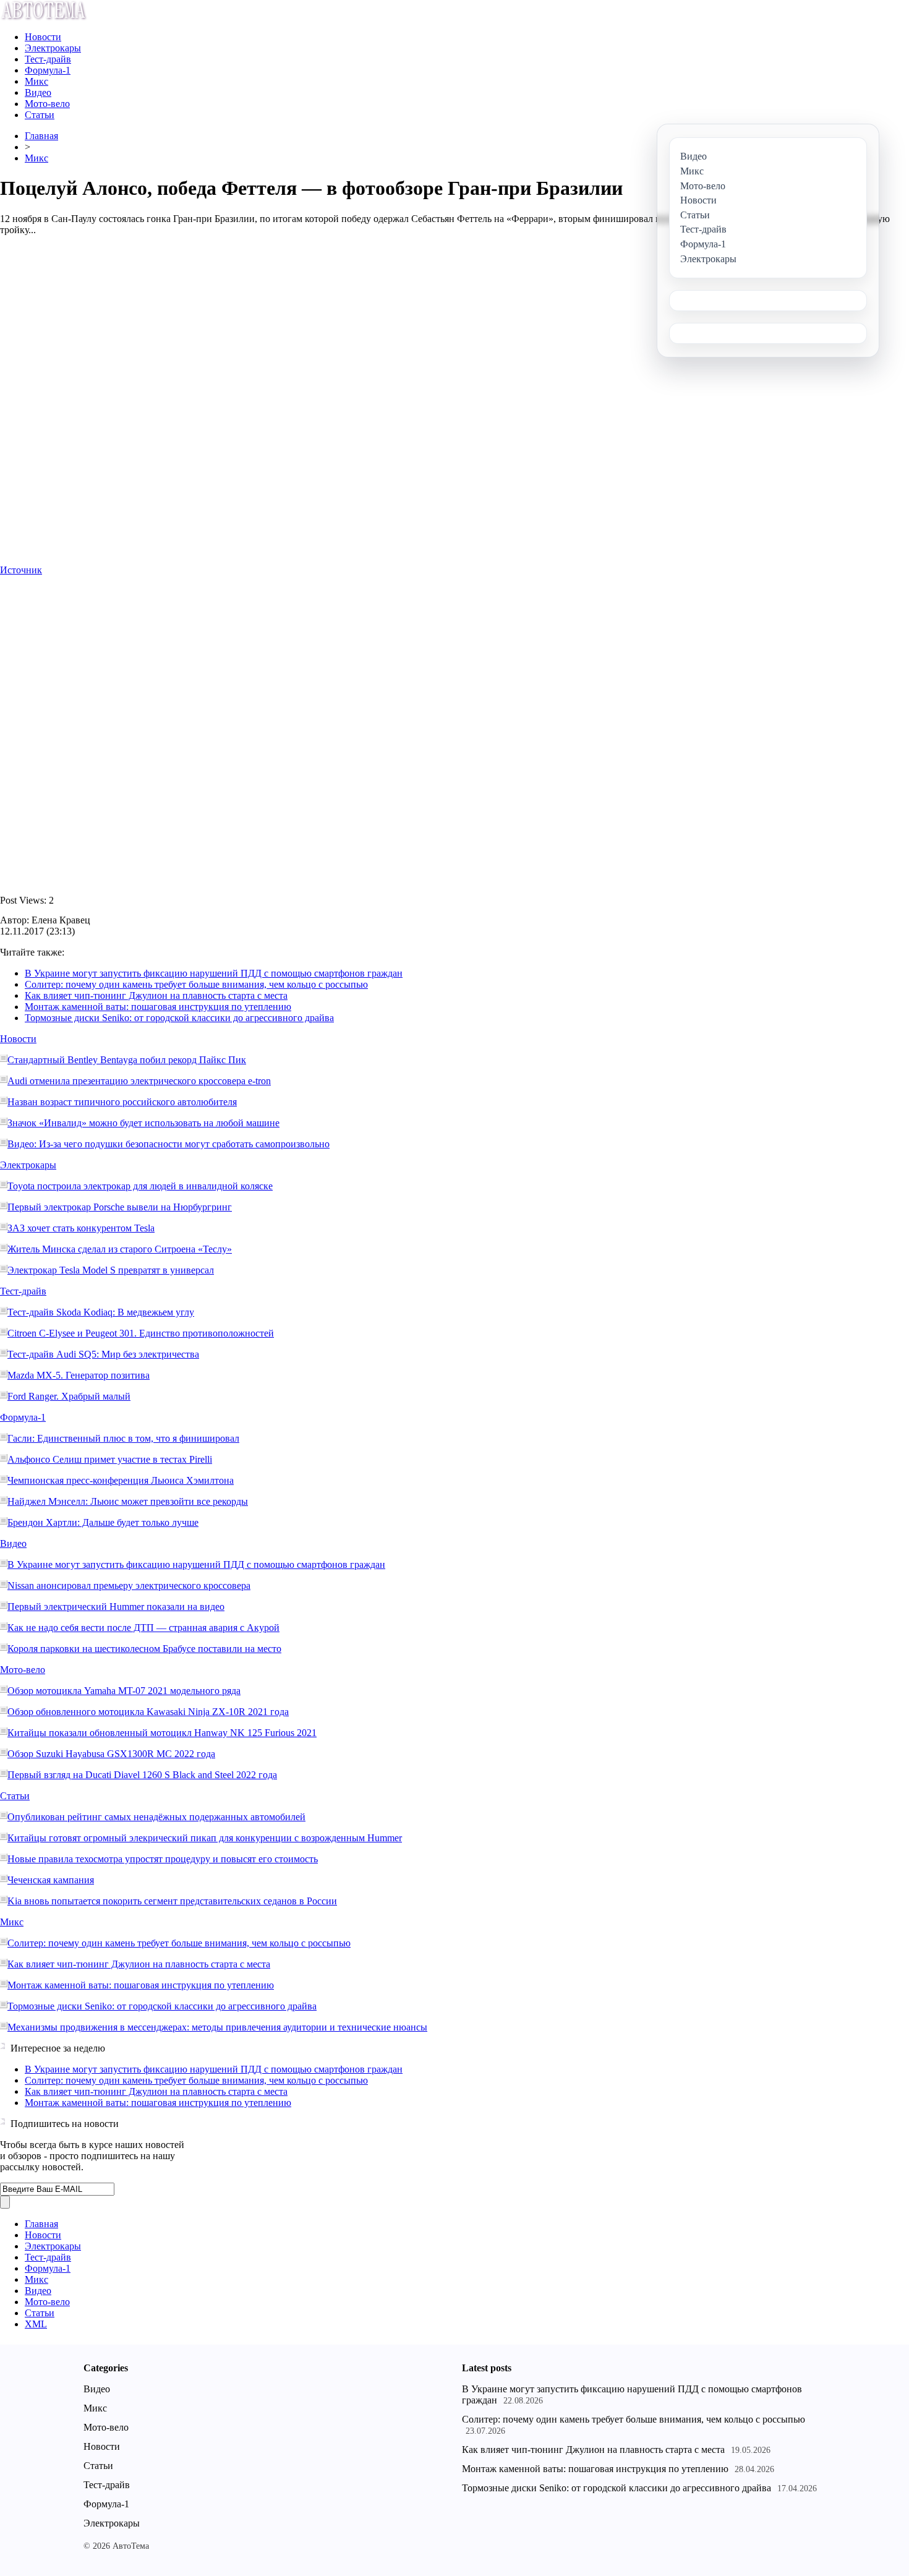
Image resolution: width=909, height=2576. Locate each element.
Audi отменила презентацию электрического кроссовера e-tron (139, 1081)
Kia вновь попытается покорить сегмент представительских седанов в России (172, 1901)
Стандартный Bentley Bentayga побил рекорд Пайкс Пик (127, 1060)
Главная (41, 136)
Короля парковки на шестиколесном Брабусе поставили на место (144, 1649)
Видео (38, 92)
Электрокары (53, 48)
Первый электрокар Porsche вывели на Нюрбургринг (120, 1207)
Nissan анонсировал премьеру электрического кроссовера (129, 1585)
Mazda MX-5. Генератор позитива (79, 1375)
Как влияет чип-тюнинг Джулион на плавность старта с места (156, 995)
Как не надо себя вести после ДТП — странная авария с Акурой (143, 1628)
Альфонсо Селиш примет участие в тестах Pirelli (110, 1459)
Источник (21, 570)
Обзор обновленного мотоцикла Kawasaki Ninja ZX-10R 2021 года (148, 1712)
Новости (43, 37)
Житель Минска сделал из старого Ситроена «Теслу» (120, 1249)
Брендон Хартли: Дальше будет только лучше (103, 1522)
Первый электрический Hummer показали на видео (116, 1607)
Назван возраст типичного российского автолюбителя (122, 1102)
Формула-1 (48, 70)
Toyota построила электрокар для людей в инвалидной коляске (140, 1186)
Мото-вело (47, 104)
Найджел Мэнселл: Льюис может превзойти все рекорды (128, 1501)
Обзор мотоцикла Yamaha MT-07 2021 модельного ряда (124, 1691)
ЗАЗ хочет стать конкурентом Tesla (81, 1228)
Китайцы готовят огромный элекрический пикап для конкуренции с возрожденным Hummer (205, 1838)
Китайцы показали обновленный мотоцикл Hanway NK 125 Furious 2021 (162, 1733)
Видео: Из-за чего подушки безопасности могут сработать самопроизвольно (169, 1144)
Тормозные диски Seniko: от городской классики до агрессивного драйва (179, 1018)
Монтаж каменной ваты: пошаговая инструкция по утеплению (158, 1007)
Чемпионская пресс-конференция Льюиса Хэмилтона (121, 1480)
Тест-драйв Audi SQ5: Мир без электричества (103, 1354)
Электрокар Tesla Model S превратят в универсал (111, 1270)
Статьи (40, 115)
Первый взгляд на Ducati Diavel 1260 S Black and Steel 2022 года (142, 1775)
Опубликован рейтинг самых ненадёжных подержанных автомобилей (156, 1817)
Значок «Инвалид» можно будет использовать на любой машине (143, 1123)
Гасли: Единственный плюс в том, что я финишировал (123, 1438)
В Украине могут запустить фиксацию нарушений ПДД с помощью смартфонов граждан (214, 973)
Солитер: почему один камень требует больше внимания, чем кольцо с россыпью (196, 984)
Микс (36, 81)
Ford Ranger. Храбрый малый (69, 1396)
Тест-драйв (48, 59)
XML (36, 2324)
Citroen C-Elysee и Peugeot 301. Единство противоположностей (141, 1333)
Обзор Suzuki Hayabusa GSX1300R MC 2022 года (111, 1754)
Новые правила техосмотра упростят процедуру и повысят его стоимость (163, 1859)
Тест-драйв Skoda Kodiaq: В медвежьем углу (101, 1312)
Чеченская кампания (51, 1880)
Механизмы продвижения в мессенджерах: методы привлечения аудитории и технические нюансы (217, 2027)
